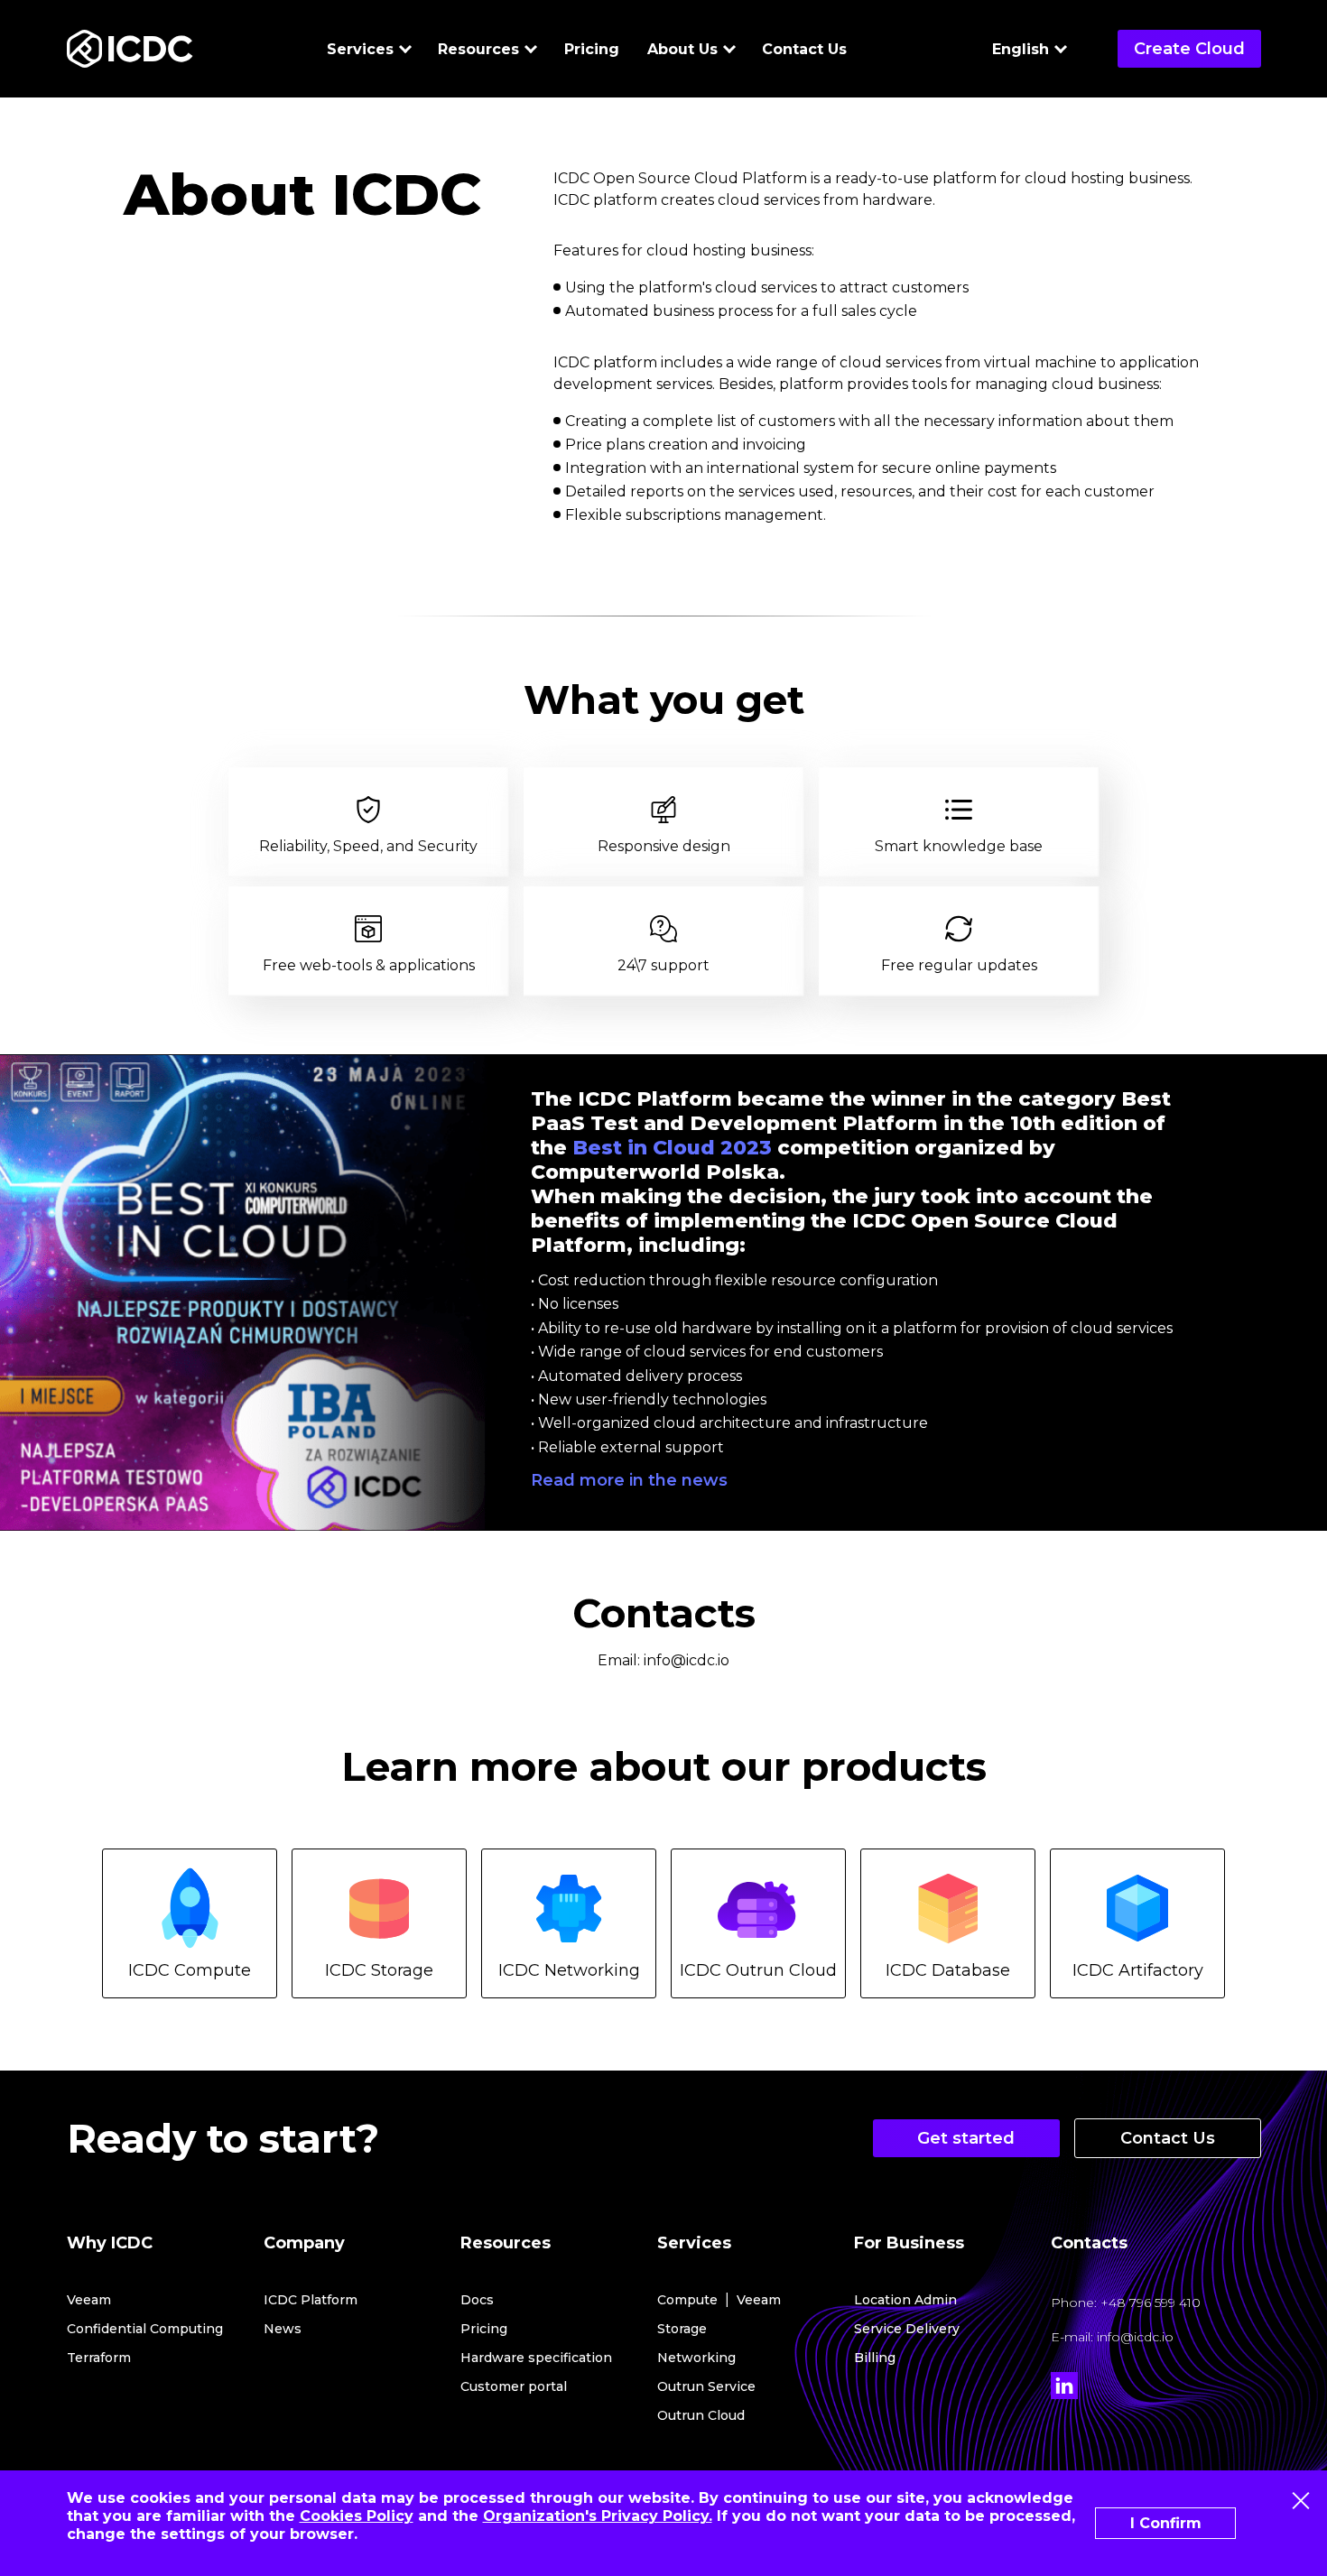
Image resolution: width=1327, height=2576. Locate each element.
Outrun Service (706, 2386)
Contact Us (804, 49)
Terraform (99, 2358)
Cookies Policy (357, 2516)
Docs (477, 2300)
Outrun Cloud (701, 2415)
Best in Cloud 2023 (672, 1148)
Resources (478, 49)
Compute (687, 2300)
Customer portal (514, 2386)
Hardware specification (536, 2358)
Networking (696, 2358)
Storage (682, 2329)
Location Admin (905, 2300)
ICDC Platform (311, 2300)
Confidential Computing (145, 2329)
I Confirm (1166, 2523)
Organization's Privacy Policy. (598, 2516)
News (283, 2329)
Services (360, 49)
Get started (966, 2138)
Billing (875, 2358)
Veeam (89, 2300)
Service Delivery (907, 2329)
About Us (682, 49)
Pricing (592, 49)
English (1021, 49)
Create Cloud (1189, 49)
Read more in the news (629, 1480)
